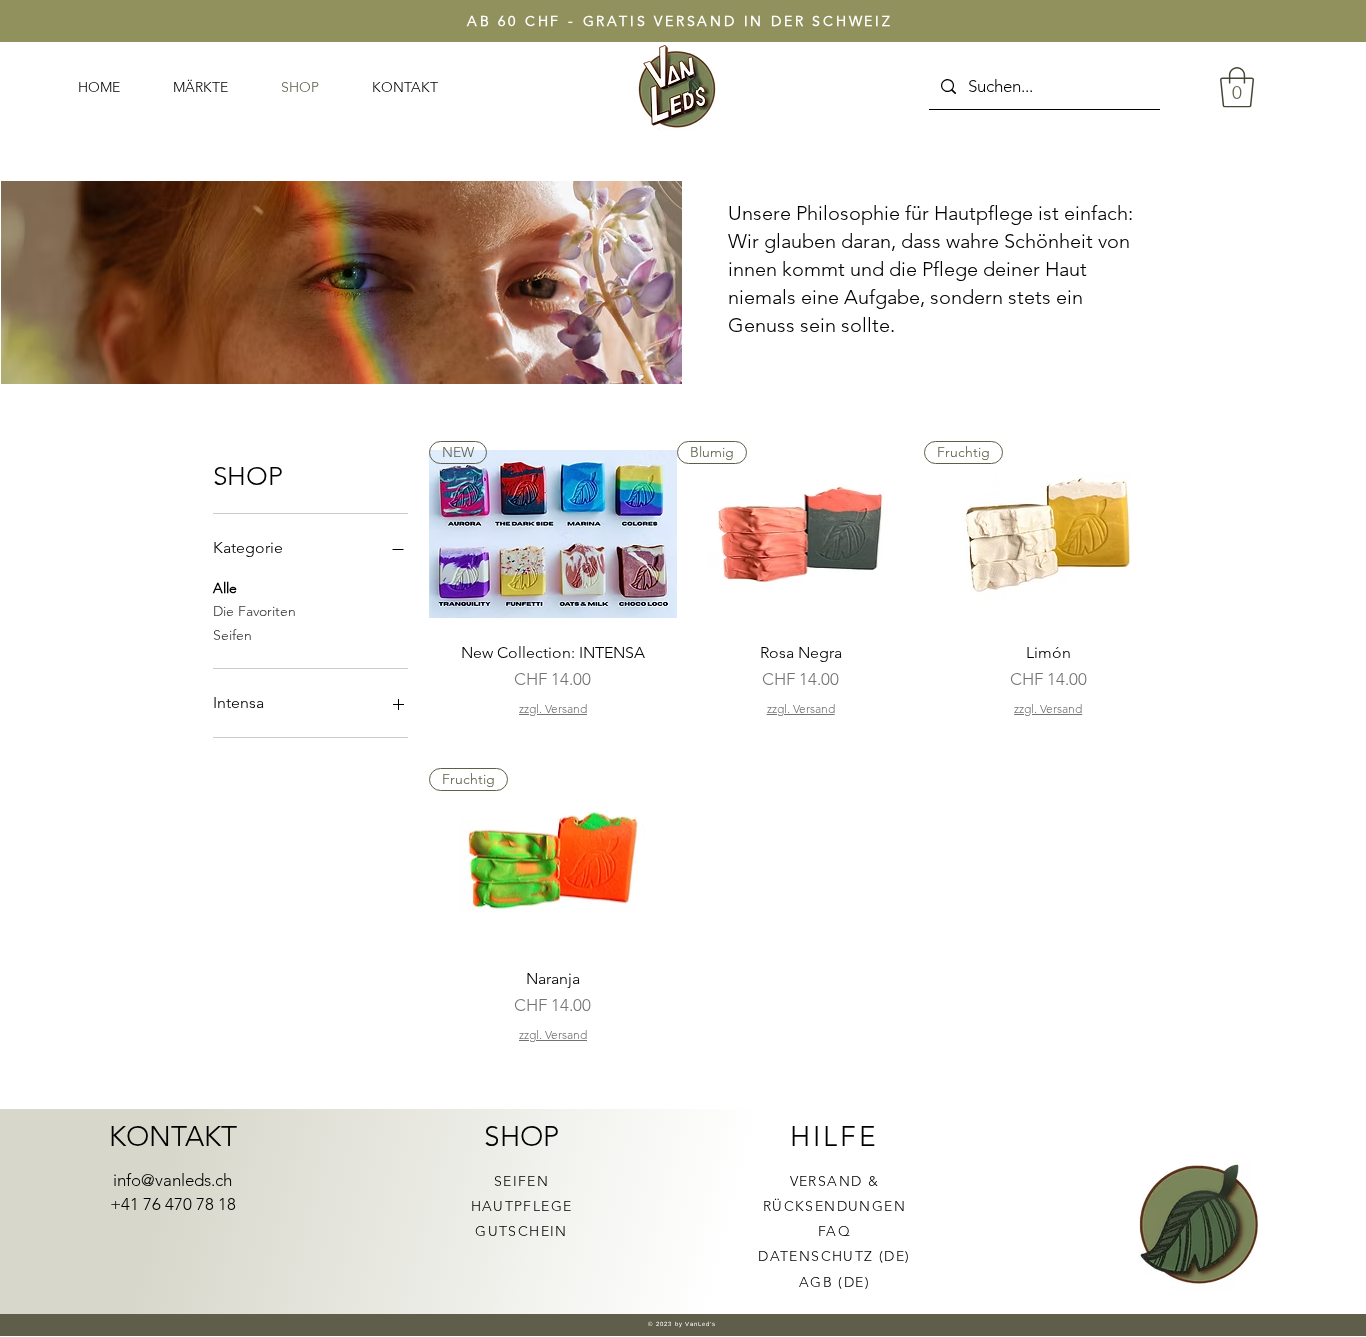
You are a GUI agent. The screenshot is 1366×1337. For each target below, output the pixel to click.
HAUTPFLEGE (522, 1206)
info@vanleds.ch (172, 1180)
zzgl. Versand (553, 708)
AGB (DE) (834, 1282)
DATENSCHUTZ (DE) (834, 1256)
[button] (1237, 87)
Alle (225, 588)
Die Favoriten (254, 611)
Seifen (232, 635)
